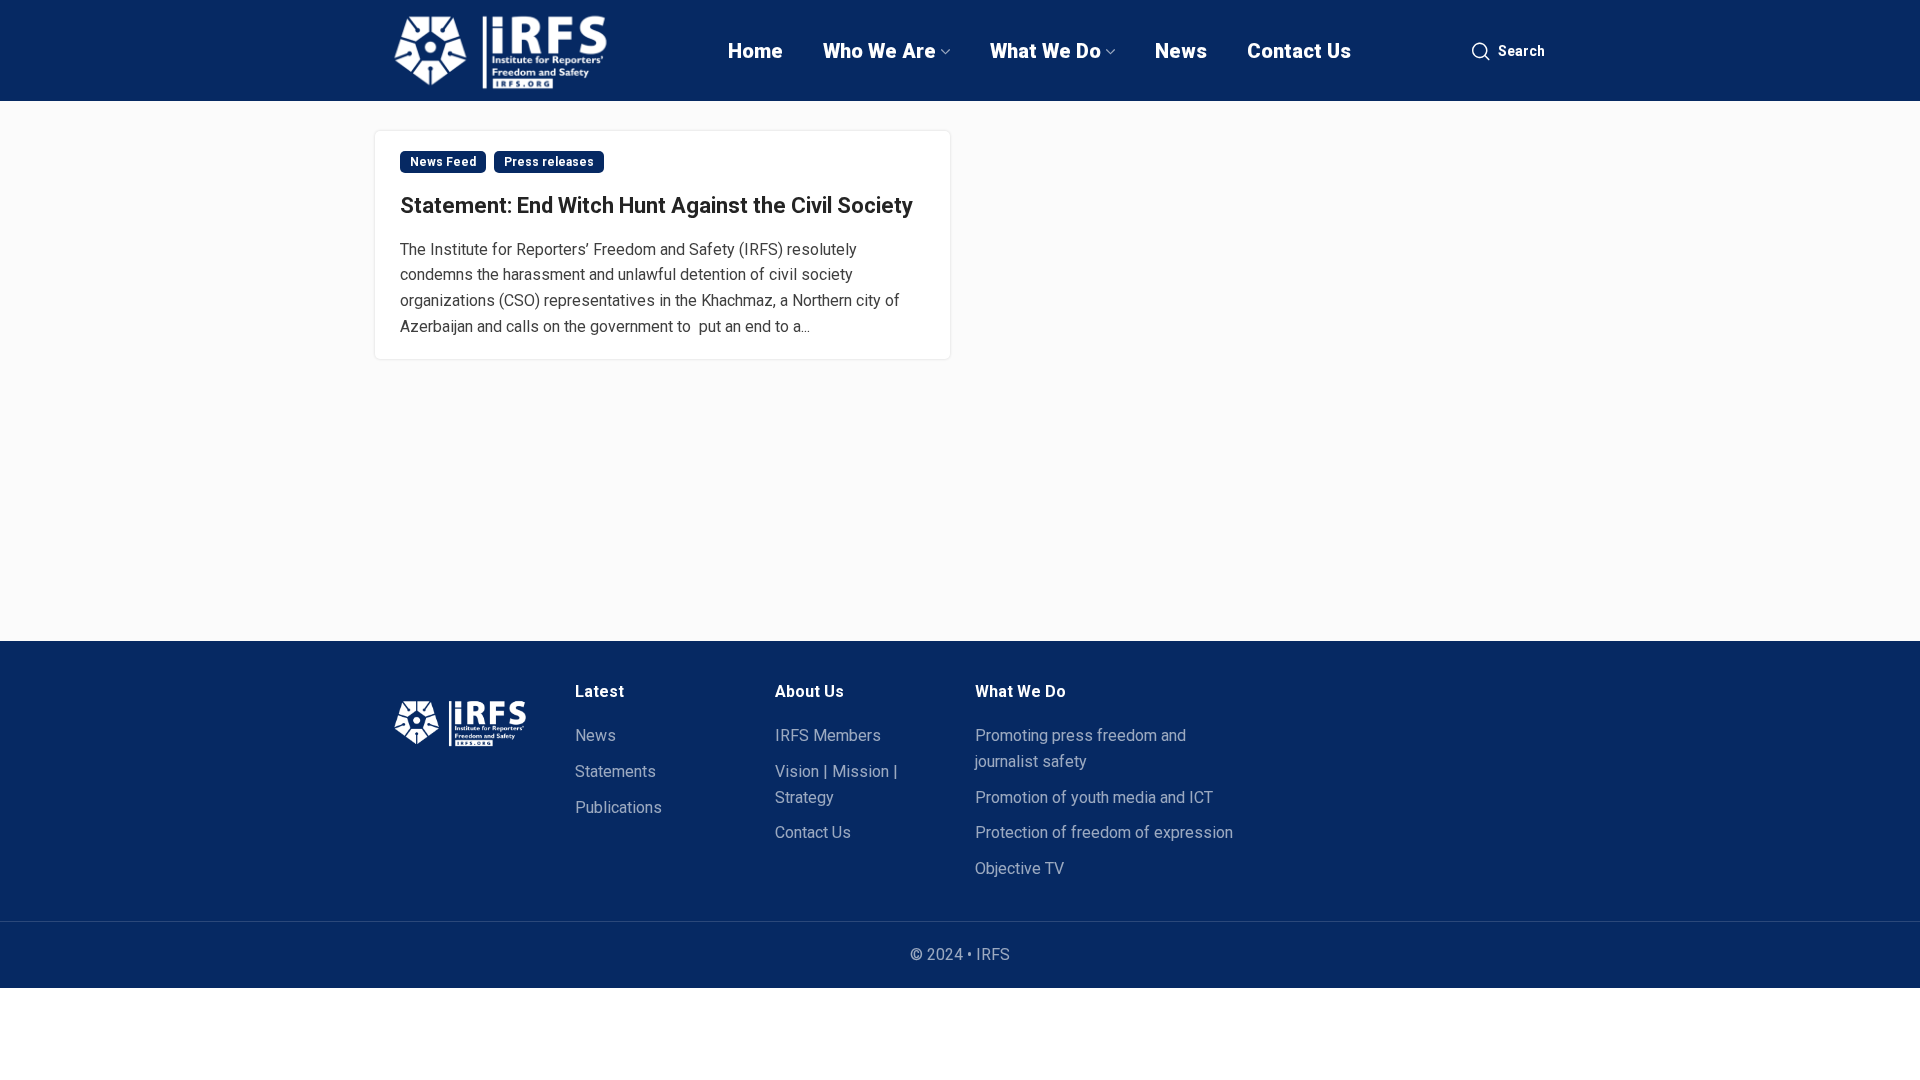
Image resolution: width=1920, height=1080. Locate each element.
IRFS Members (828, 735)
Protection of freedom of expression (1104, 832)
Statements (615, 771)
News (595, 735)
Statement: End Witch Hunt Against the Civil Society (656, 205)
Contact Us (813, 832)
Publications (618, 807)
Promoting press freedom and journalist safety (1080, 748)
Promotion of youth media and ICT (1094, 797)
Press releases (549, 162)
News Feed (443, 162)
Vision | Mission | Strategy (836, 784)
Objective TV (1019, 868)
